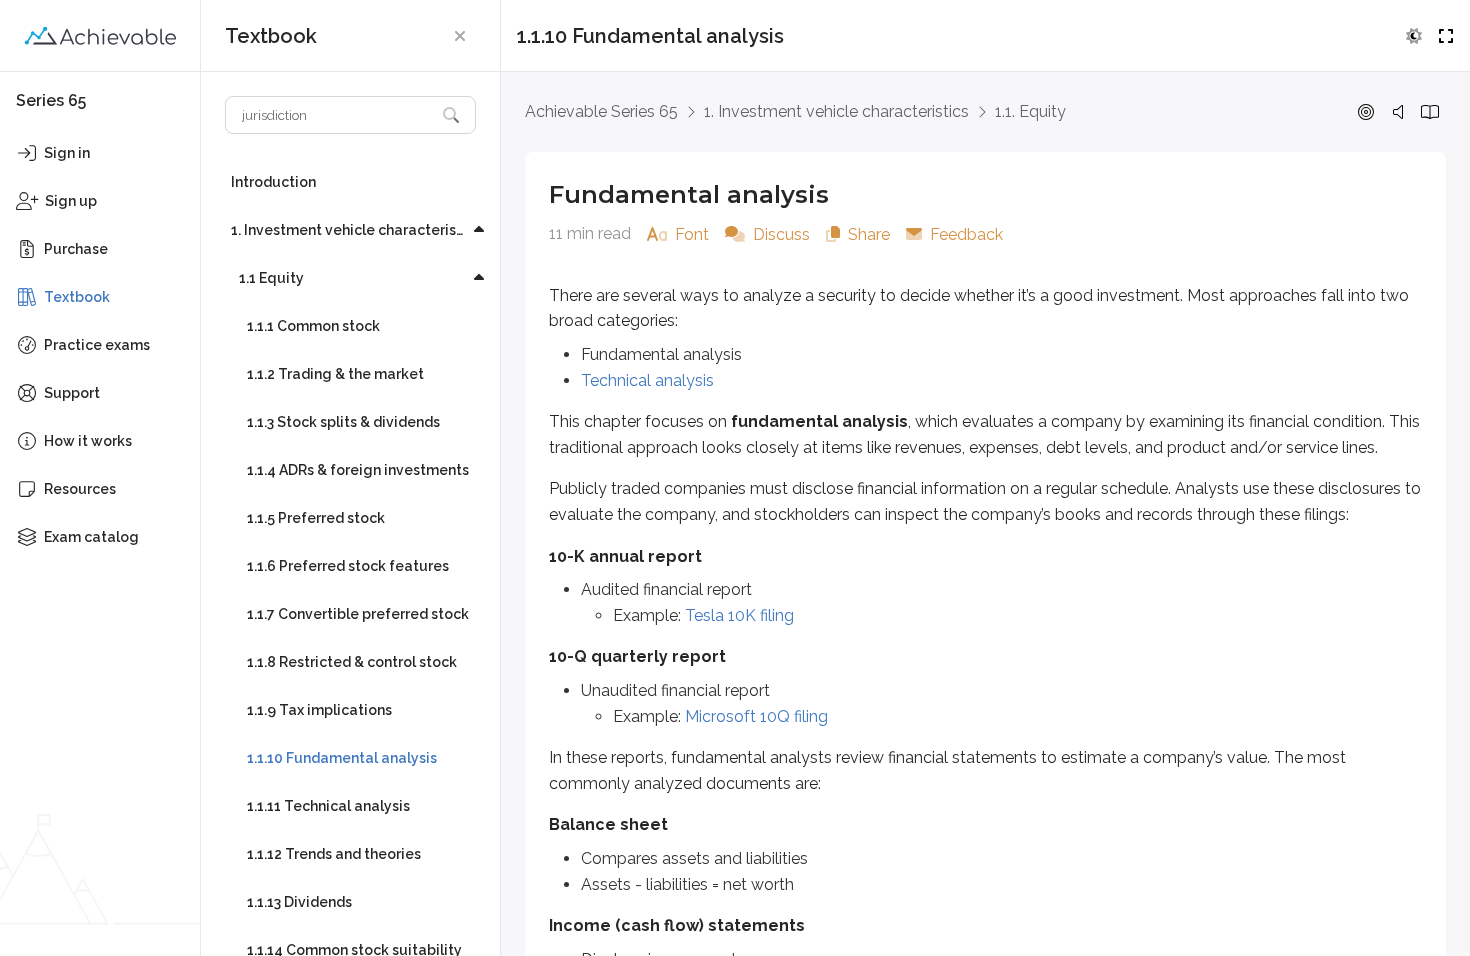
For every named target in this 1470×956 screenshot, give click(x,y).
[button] (460, 36)
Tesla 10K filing (739, 615)
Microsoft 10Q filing (756, 716)
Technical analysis (647, 380)
